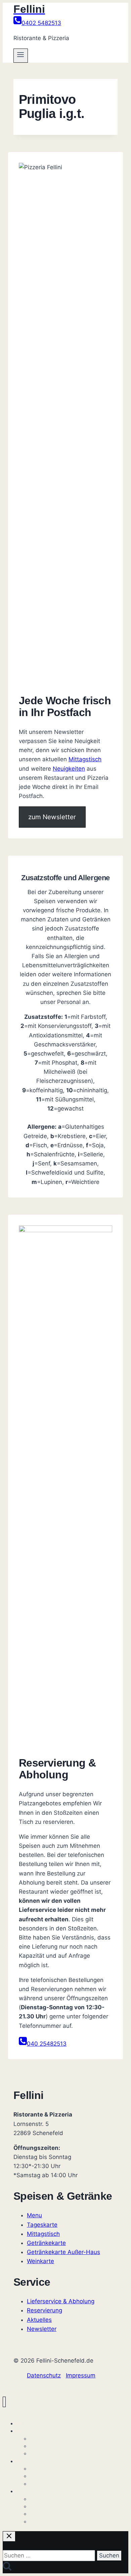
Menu (34, 2215)
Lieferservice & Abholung (61, 2301)
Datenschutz (44, 2375)
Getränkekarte (46, 2243)
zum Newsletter (52, 817)
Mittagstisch (85, 759)
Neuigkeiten (69, 769)
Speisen (25, 2431)
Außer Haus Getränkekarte (59, 2484)
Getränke (26, 2461)
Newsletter (42, 2329)
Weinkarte (40, 2261)
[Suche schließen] (9, 2536)
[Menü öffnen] (21, 56)
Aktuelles (39, 2320)
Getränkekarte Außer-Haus (63, 2252)
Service (24, 2491)
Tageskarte (42, 2225)
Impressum (81, 2375)
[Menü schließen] (4, 2402)
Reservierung (45, 2310)
